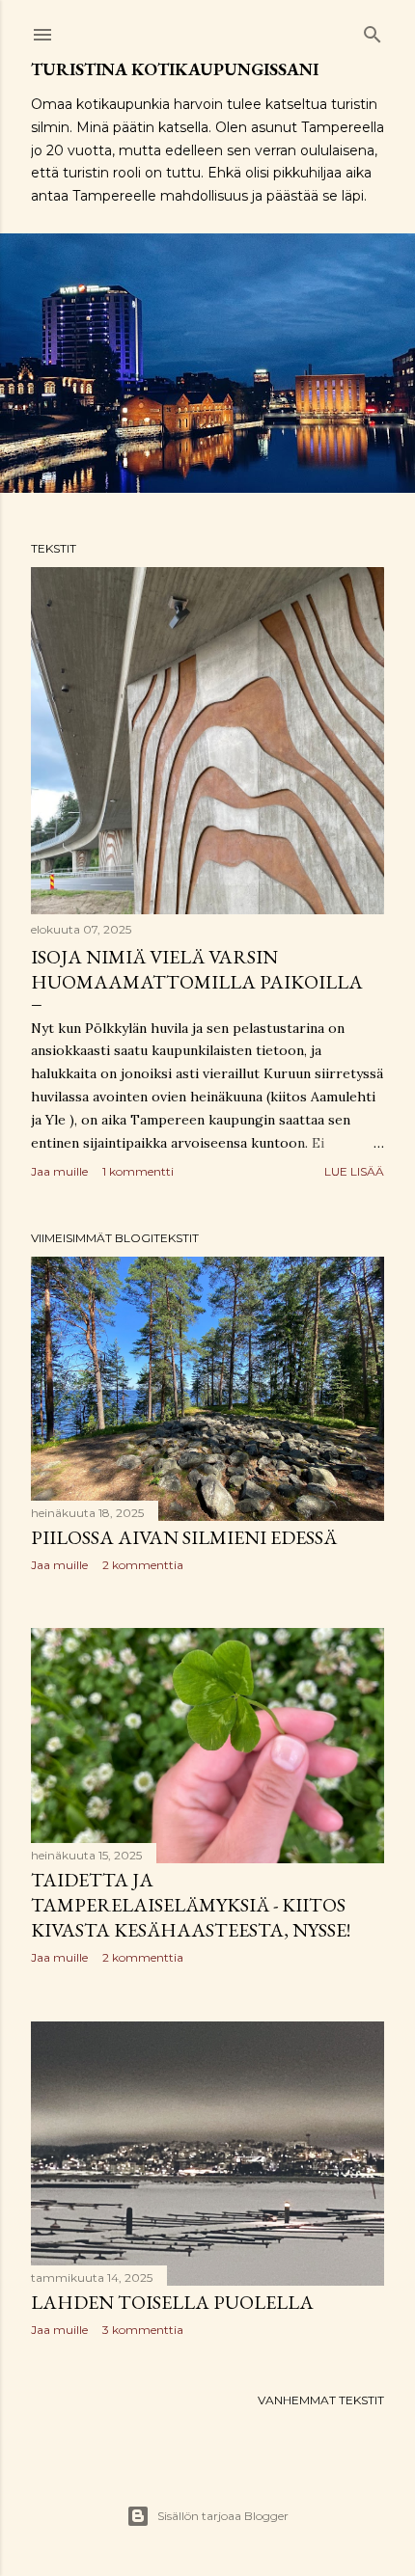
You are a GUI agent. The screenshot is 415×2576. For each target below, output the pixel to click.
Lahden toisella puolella (172, 2302)
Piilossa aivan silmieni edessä (184, 1537)
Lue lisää (354, 1171)
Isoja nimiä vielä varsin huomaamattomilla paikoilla (197, 969)
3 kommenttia (143, 2330)
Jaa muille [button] (59, 1171)
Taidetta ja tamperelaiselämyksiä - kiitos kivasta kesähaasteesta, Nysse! (191, 1905)
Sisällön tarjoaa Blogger (223, 2516)
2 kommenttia (143, 1565)
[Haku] (373, 30)
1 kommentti (138, 1171)
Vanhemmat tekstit (321, 2400)
